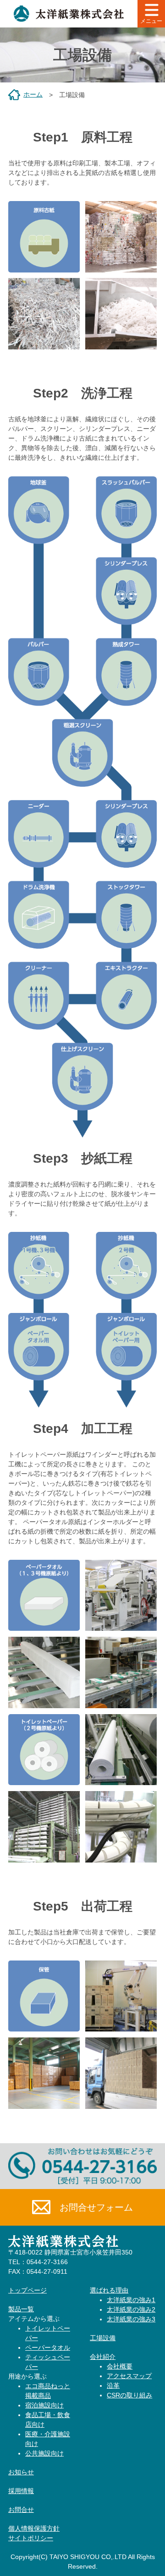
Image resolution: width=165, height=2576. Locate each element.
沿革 (113, 2385)
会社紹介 (103, 2357)
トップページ (27, 2290)
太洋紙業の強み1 (131, 2300)
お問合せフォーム (96, 2207)
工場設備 (103, 2338)
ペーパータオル (48, 2347)
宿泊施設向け (44, 2405)
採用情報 (21, 2491)
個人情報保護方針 (34, 2528)
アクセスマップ (129, 2376)
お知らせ (21, 2472)
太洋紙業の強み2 (131, 2309)
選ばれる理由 (109, 2290)
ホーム (33, 94)
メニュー (151, 21)
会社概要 (120, 2366)
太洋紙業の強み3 (131, 2319)
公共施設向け (44, 2453)
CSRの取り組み (129, 2395)
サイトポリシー (31, 2538)
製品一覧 (21, 2309)
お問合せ (21, 2510)
